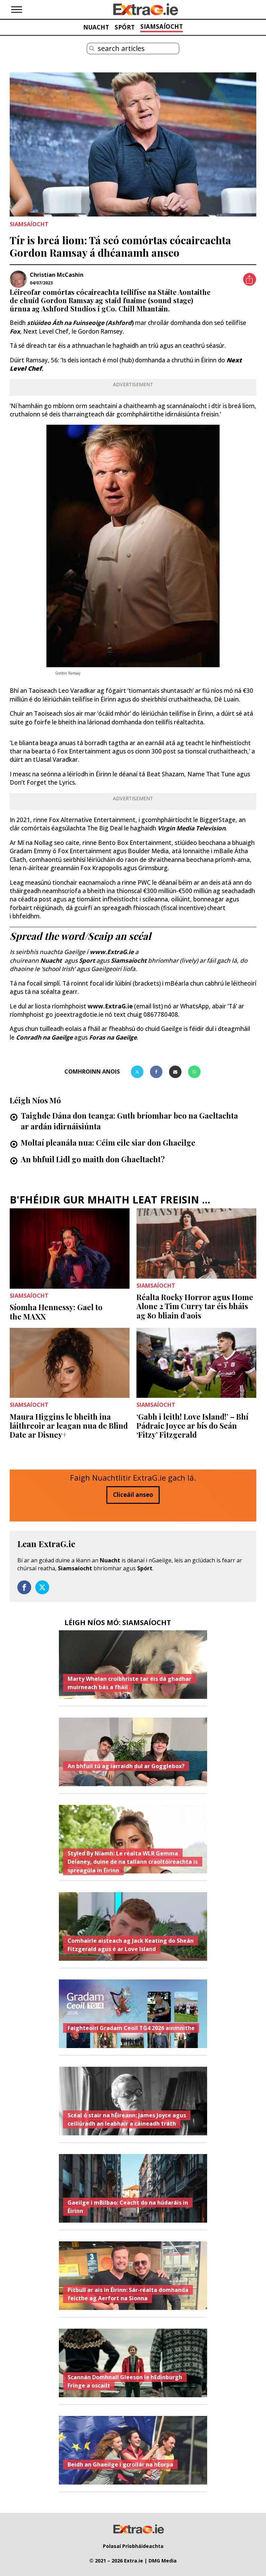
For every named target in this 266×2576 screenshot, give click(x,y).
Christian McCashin (57, 275)
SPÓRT (125, 27)
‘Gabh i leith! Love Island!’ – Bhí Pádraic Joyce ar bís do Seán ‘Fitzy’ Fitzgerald (192, 1426)
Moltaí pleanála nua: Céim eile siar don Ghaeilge (108, 1143)
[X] (137, 1072)
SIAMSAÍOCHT (162, 27)
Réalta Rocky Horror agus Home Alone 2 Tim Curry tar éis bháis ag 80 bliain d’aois (195, 1306)
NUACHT (96, 27)
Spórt (145, 1568)
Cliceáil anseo (133, 1495)
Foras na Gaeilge (113, 1037)
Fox (15, 331)
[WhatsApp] (194, 1072)
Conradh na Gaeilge (45, 1037)
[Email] (175, 1072)
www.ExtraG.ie (110, 1006)
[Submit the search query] (92, 48)
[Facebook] (156, 1072)
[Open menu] (17, 10)
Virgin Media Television (192, 828)
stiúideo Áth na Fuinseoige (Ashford (79, 323)
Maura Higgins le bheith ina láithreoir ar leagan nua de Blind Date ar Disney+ (69, 1426)
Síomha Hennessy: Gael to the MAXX (56, 1312)
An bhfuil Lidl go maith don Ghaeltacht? (93, 1159)
